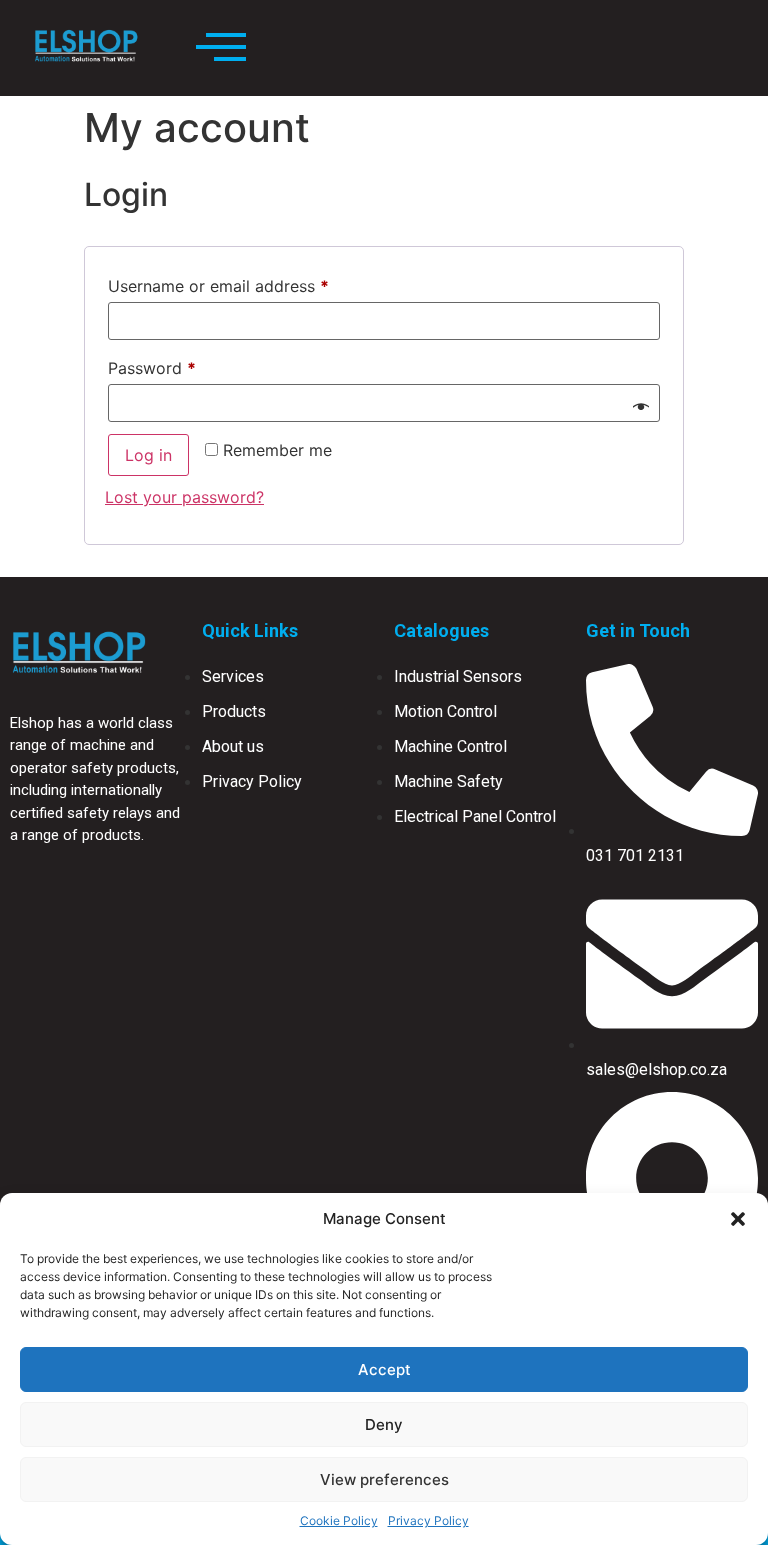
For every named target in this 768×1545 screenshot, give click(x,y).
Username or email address (251, 283)
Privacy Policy (428, 1520)
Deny (384, 1424)
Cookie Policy (339, 1520)
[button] (738, 1219)
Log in (148, 455)
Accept (384, 1369)
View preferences (384, 1479)
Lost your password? (184, 497)
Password (185, 365)
